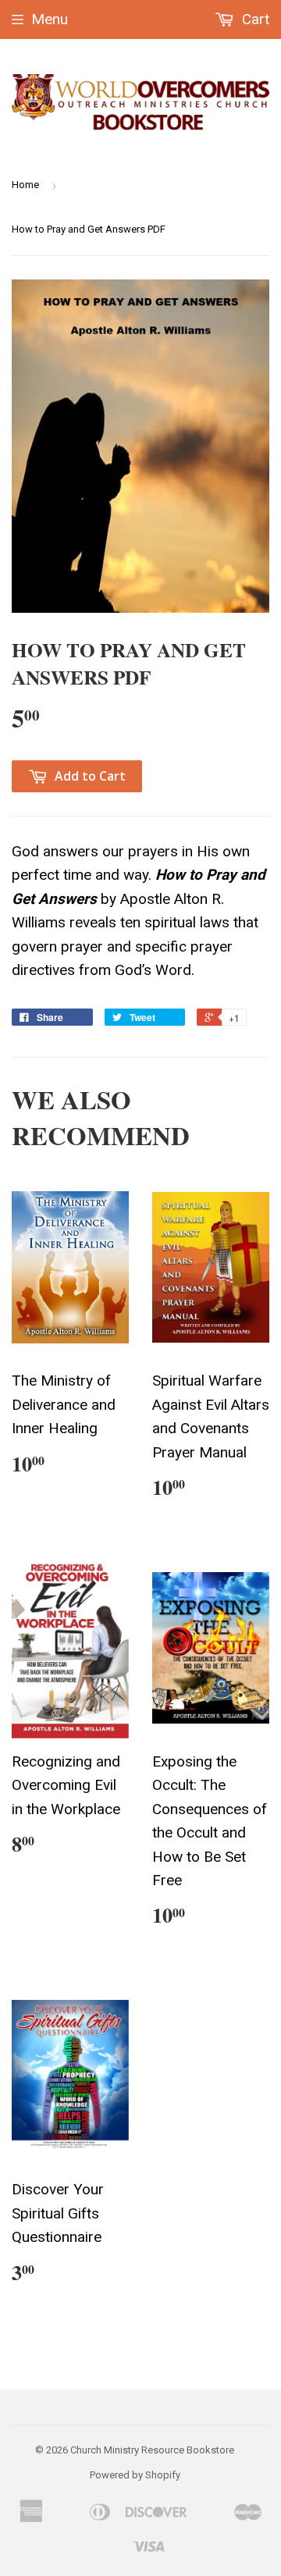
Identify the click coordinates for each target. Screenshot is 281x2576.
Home (25, 185)
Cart (254, 19)
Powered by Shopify (135, 2475)
